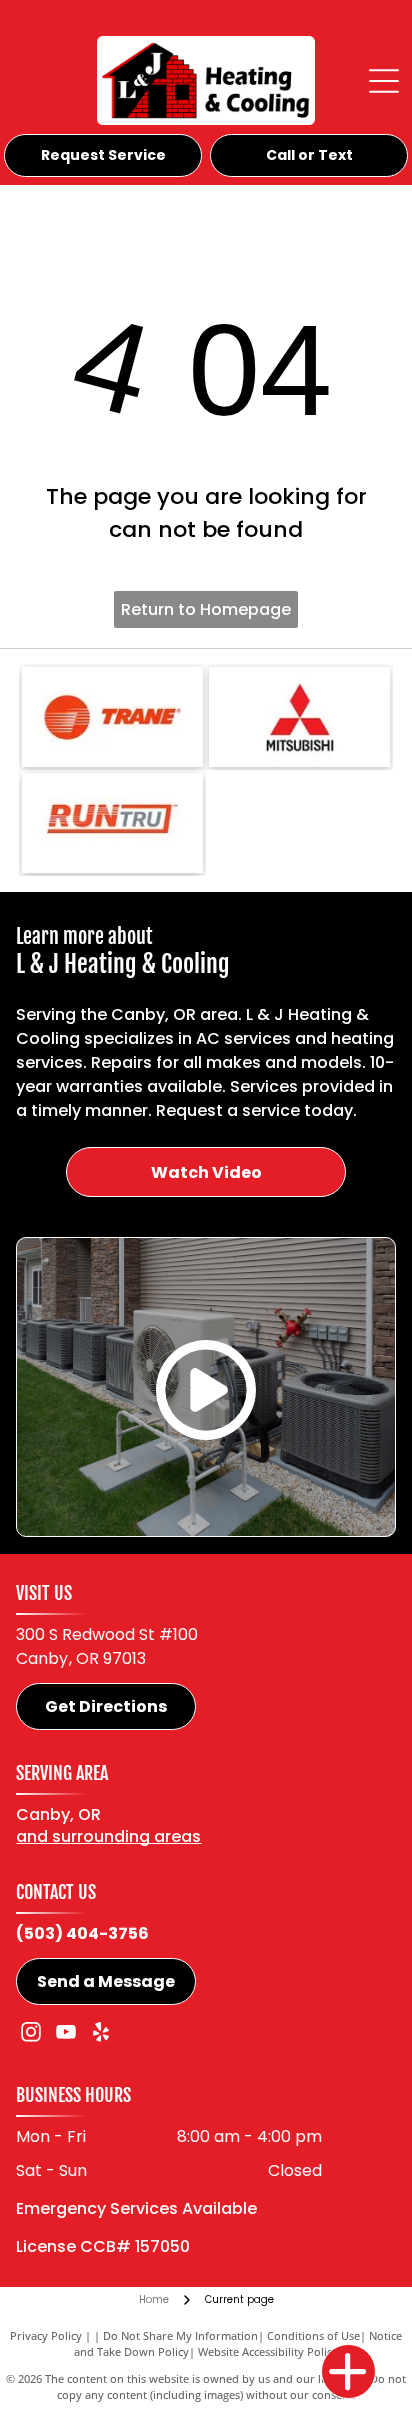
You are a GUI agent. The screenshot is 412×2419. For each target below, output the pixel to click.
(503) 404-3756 (82, 1933)
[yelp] (101, 2034)
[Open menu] (384, 81)
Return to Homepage (206, 609)
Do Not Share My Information (180, 2335)
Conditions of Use (313, 2335)
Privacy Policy (46, 2335)
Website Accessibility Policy (268, 2351)
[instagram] (31, 2034)
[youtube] (66, 2034)
